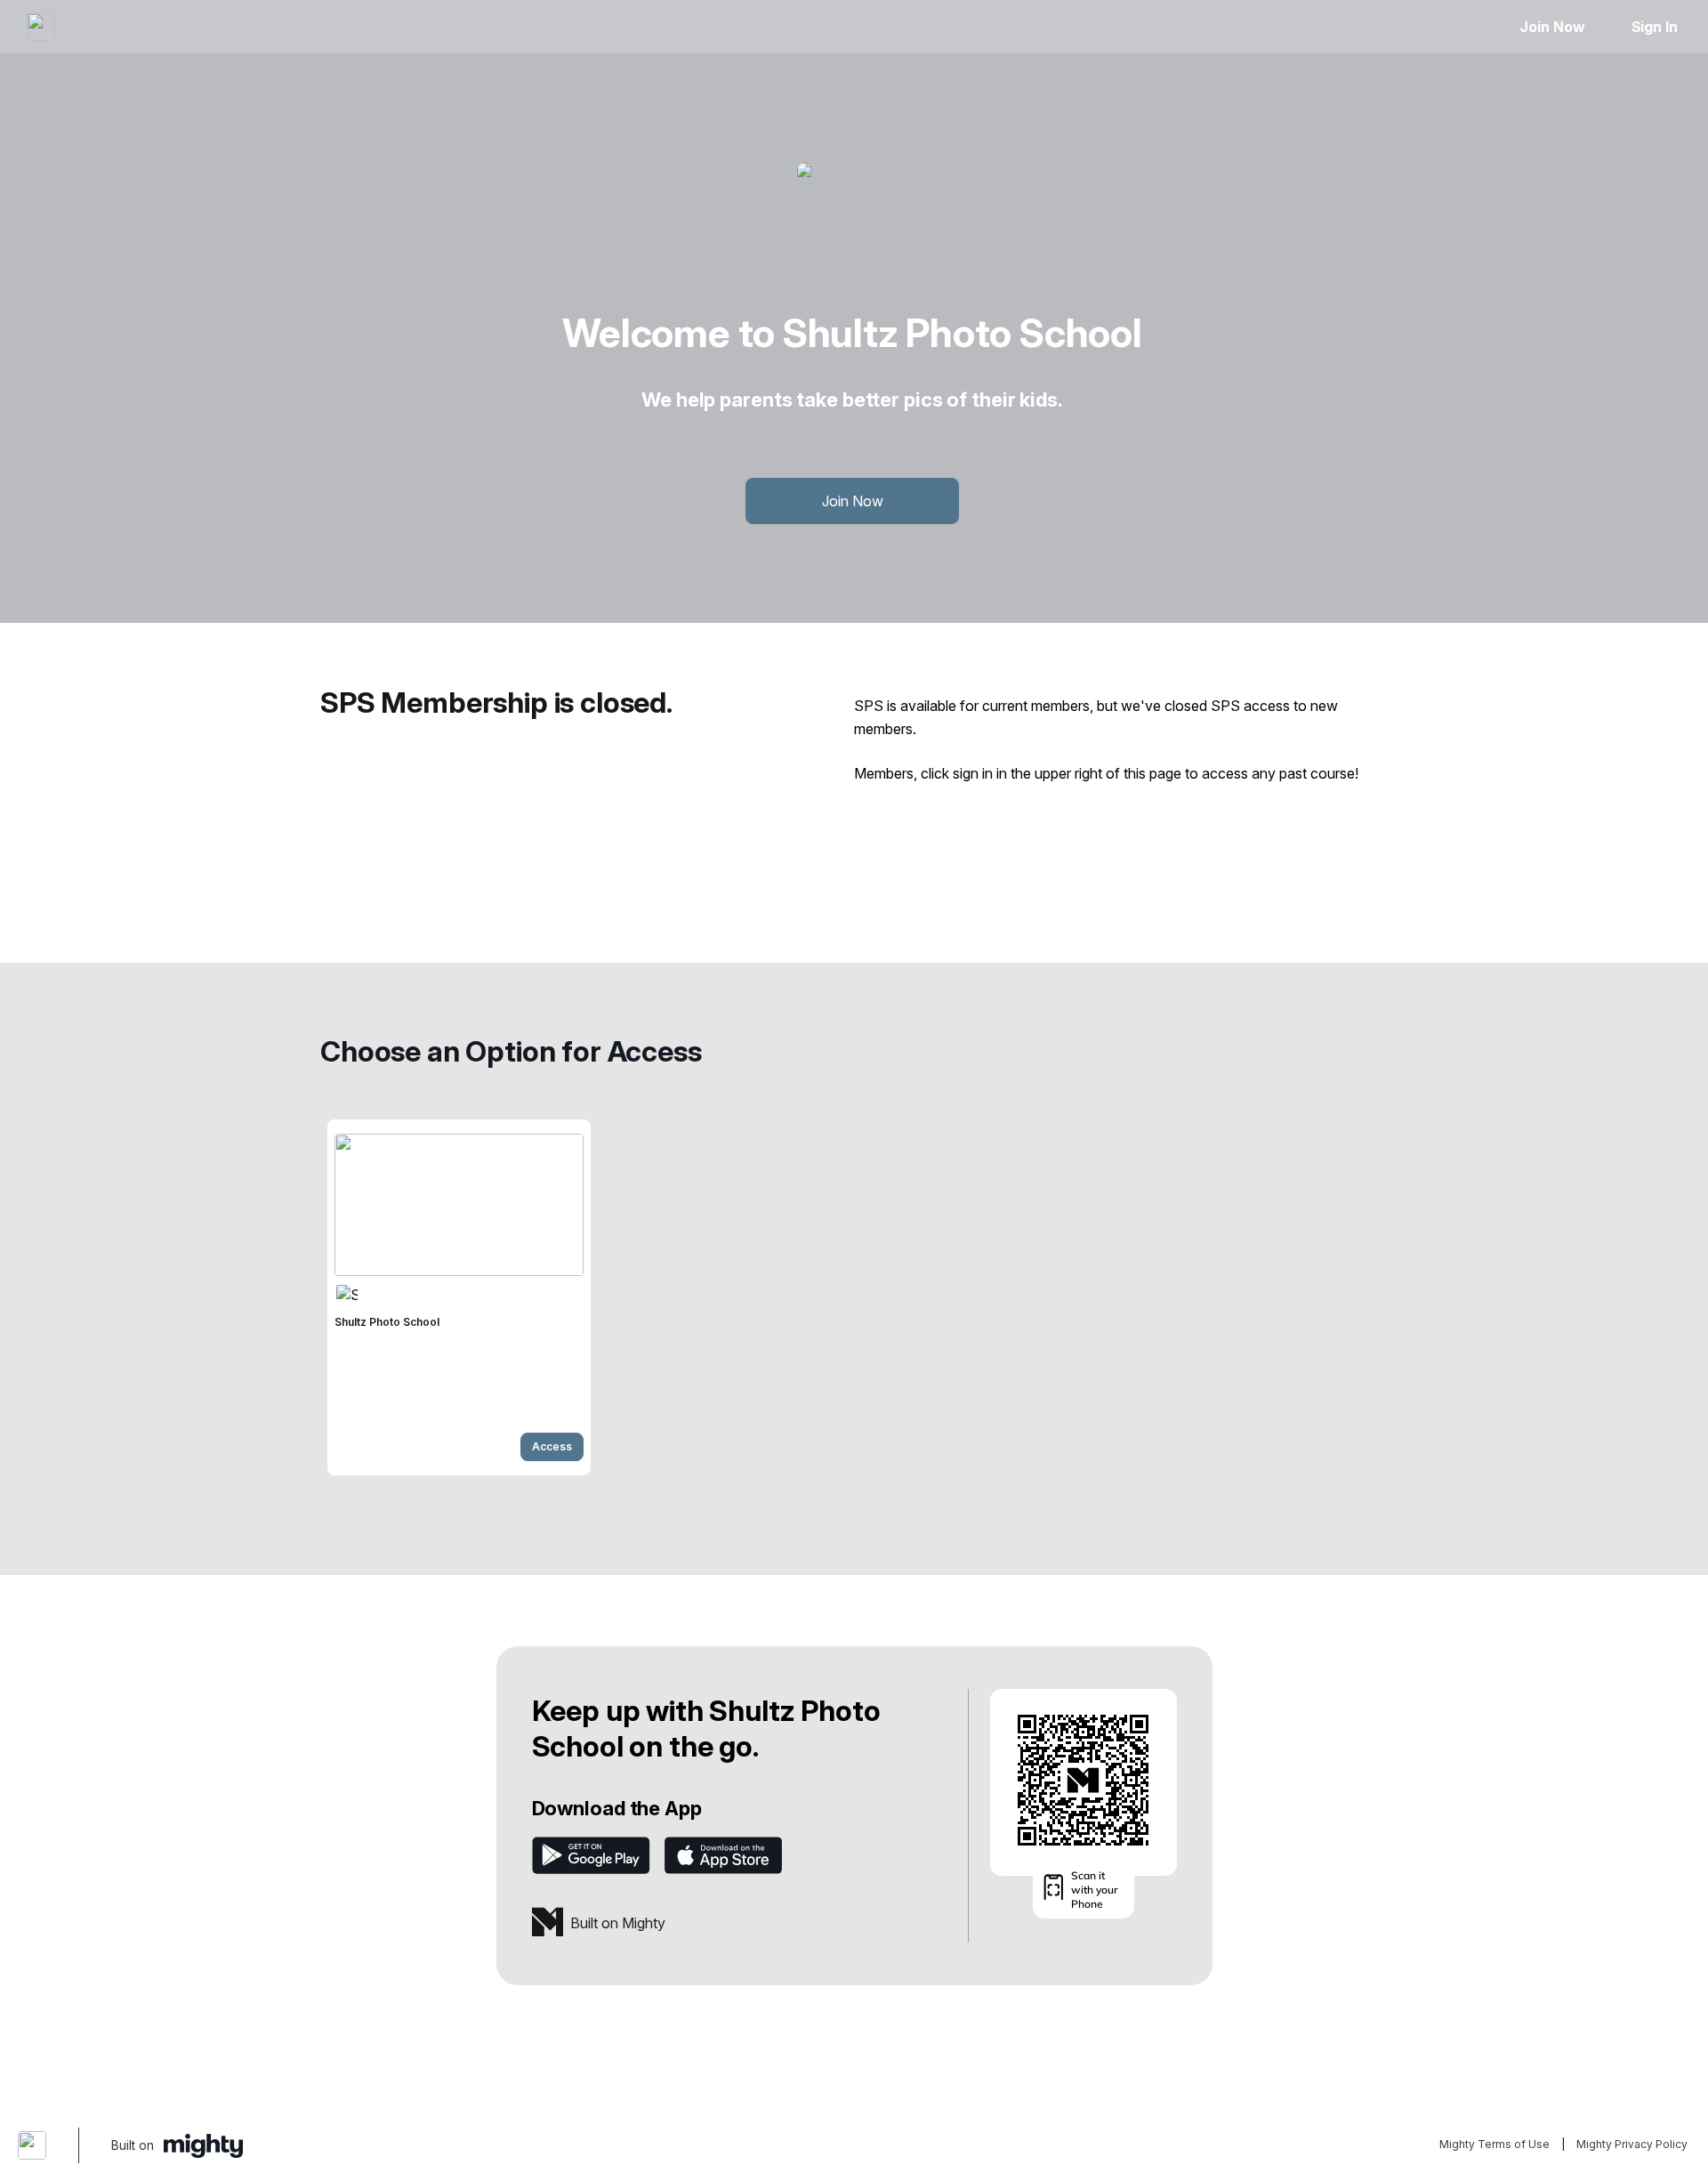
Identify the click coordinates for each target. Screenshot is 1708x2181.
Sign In (1655, 27)
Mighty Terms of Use (1494, 2144)
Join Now (1552, 27)
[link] (459, 1297)
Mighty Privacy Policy (1632, 2144)
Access (552, 1446)
